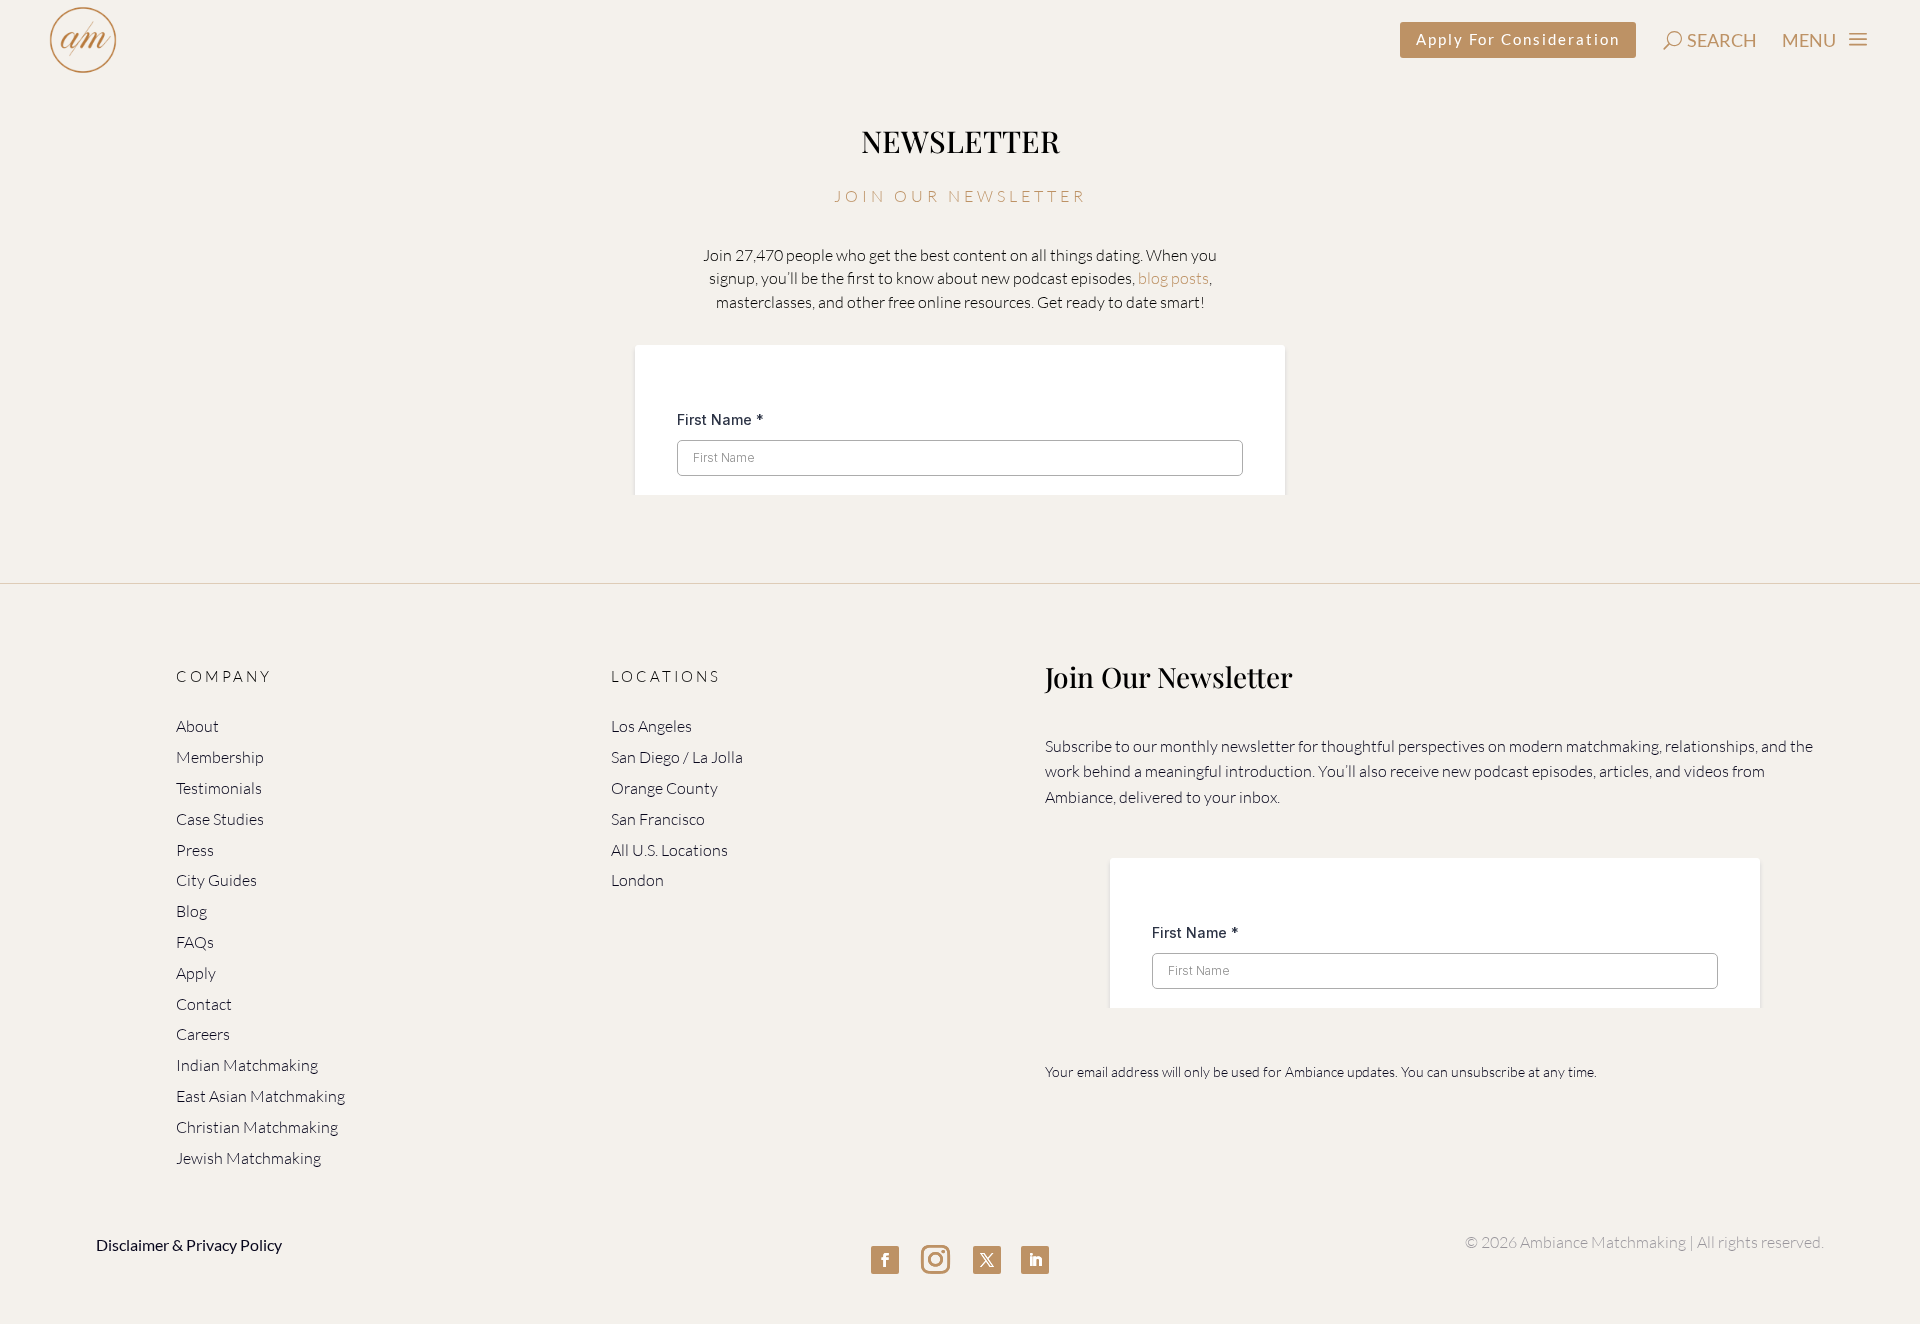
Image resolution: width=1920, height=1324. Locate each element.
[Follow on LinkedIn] (1035, 1260)
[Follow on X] (987, 1260)
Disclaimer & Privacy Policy (189, 1244)
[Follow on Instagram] (936, 1260)
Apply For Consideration (1518, 39)
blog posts (1173, 278)
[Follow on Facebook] (885, 1260)
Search (1722, 40)
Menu (1809, 40)
